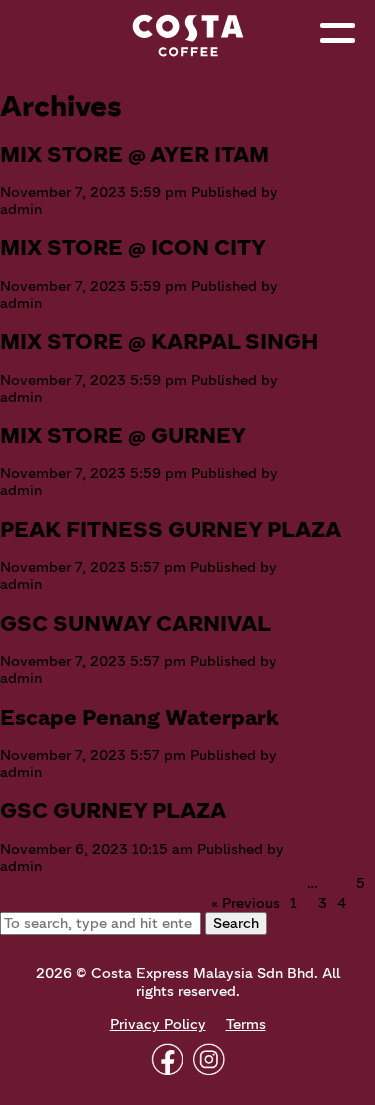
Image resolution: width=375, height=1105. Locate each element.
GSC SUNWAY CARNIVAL (135, 623)
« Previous (245, 903)
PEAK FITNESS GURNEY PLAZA (170, 529)
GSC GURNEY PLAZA (113, 810)
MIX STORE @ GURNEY (123, 435)
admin (21, 209)
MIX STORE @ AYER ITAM (134, 154)
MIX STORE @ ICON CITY (133, 247)
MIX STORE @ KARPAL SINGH (159, 341)
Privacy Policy (158, 1024)
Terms (246, 1024)
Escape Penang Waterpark (139, 717)
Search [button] (236, 923)
